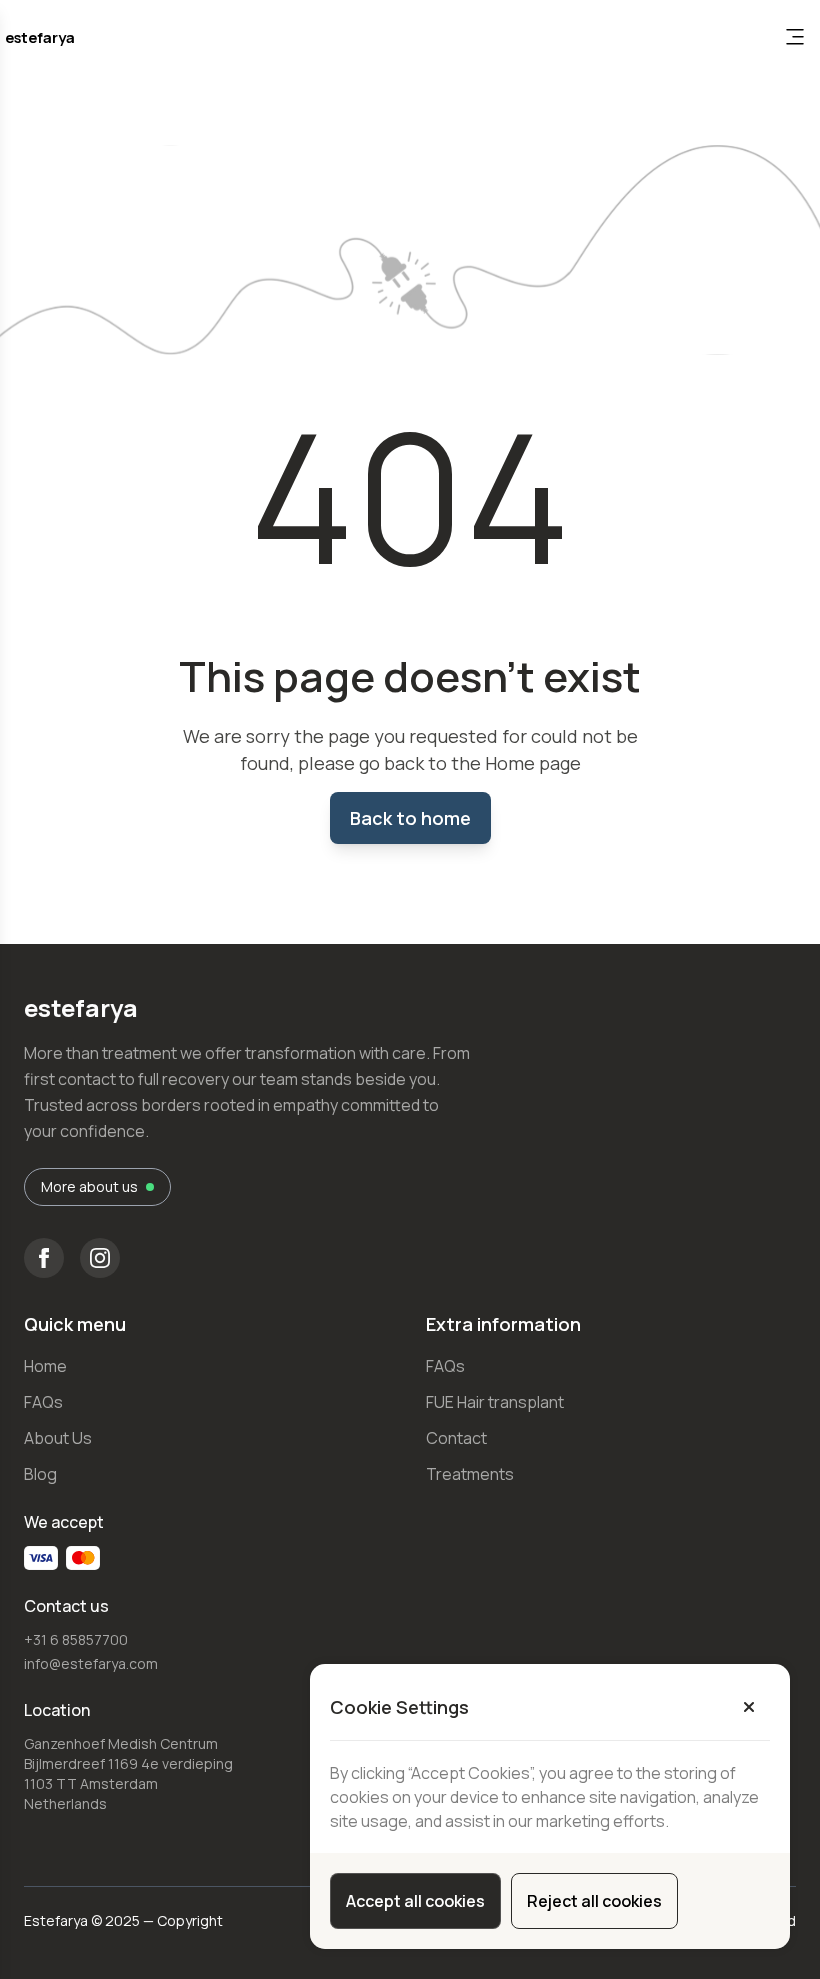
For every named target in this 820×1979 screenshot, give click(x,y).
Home (45, 1366)
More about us (89, 1186)
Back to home (410, 818)
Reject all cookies (594, 1901)
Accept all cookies (415, 1901)
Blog (40, 1474)
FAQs (43, 1402)
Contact (456, 1438)
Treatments (470, 1474)
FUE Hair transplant (495, 1402)
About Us (58, 1438)
